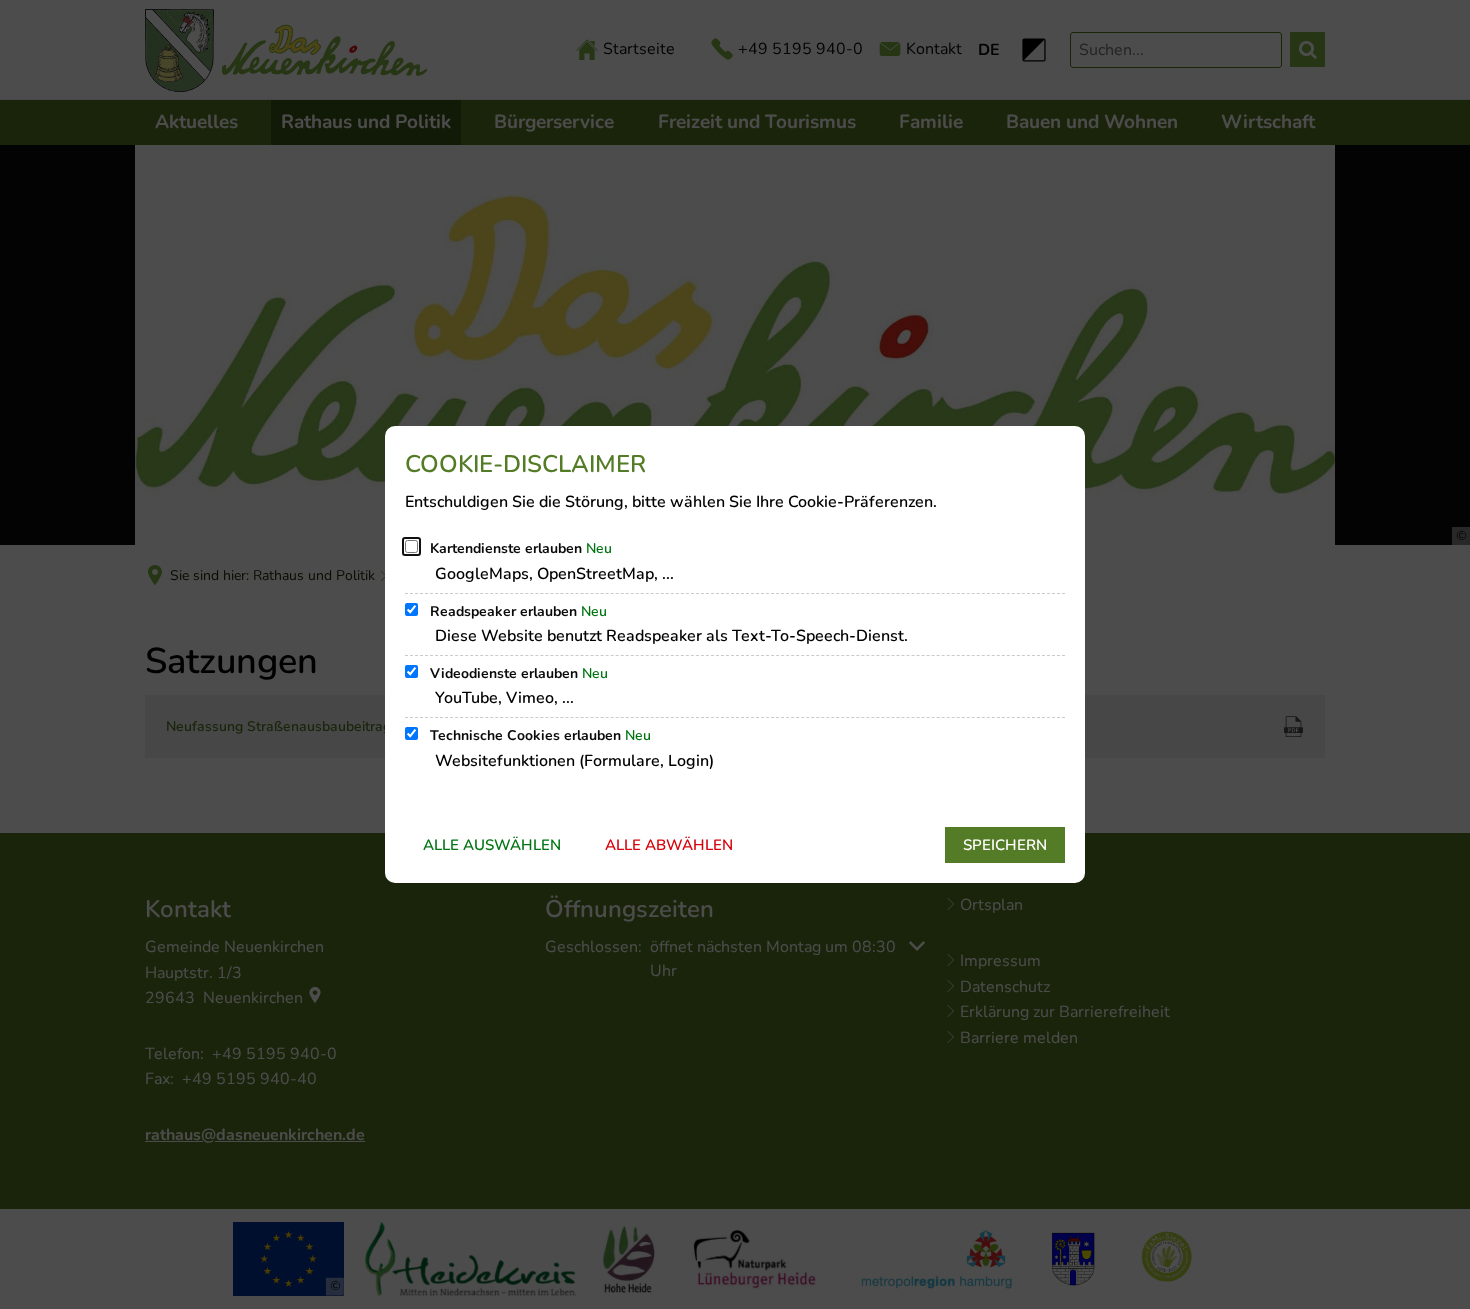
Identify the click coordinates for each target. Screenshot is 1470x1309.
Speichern (1005, 845)
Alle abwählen (669, 845)
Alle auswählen (492, 845)
